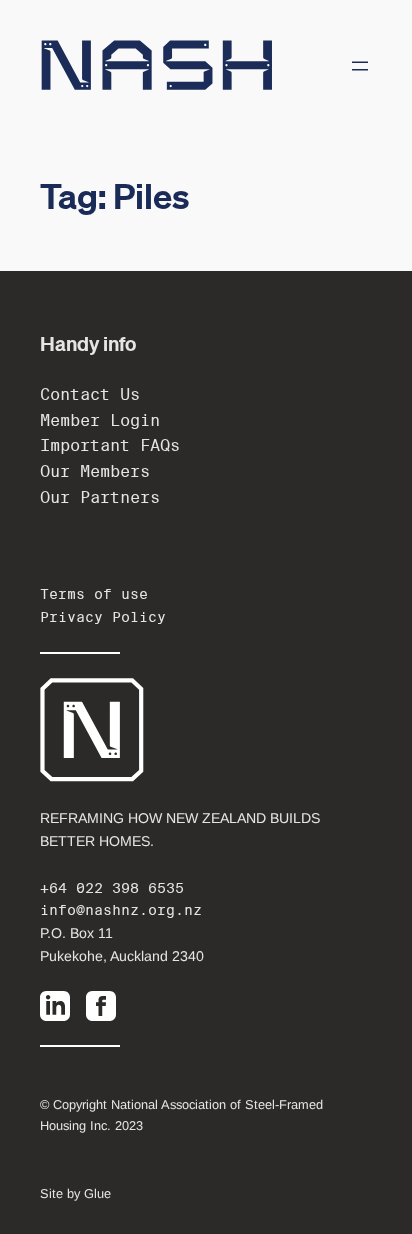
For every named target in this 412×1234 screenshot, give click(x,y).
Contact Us (90, 394)
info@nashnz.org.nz (121, 910)
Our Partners (100, 497)
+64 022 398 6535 (112, 888)
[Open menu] (360, 66)
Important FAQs (110, 445)
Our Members (95, 471)
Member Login (100, 420)
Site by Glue (75, 1193)
